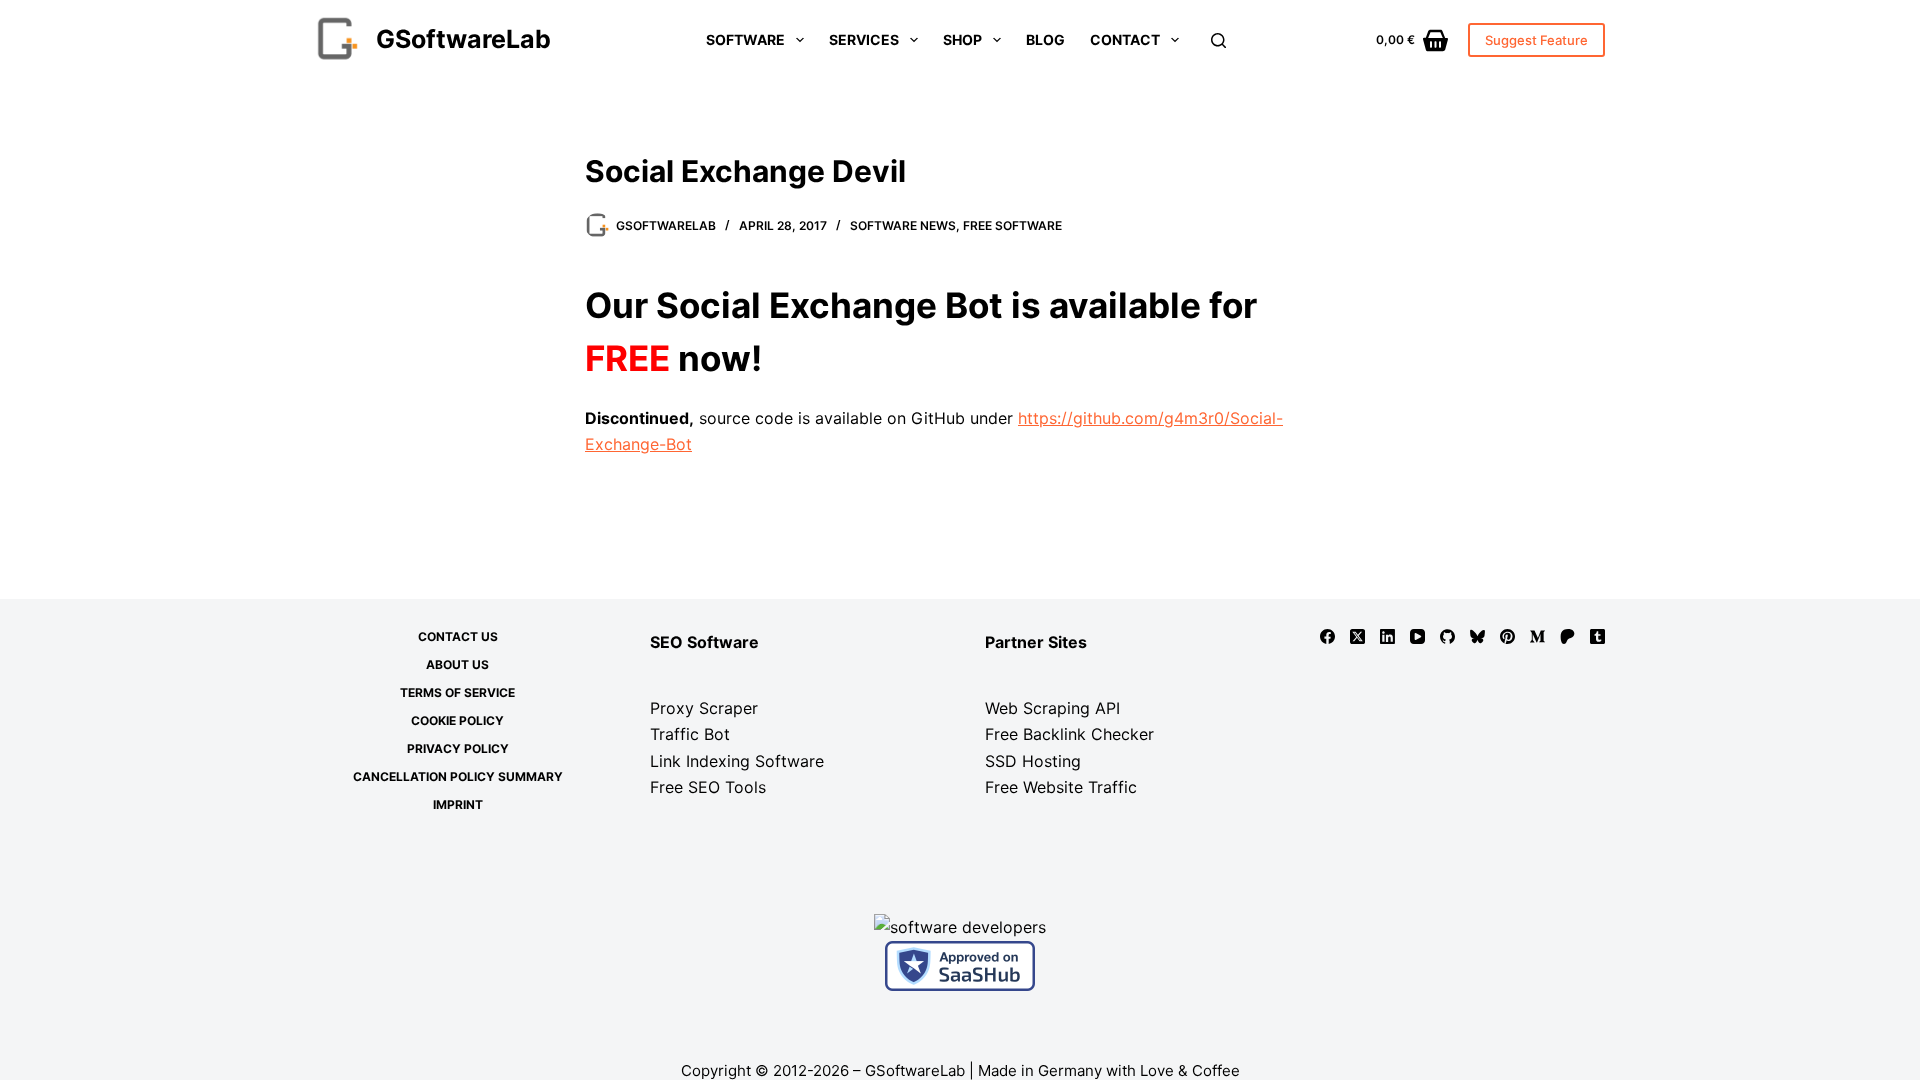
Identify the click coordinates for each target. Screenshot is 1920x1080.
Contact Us (458, 636)
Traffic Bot (690, 734)
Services (864, 39)
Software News (903, 225)
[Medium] (1537, 636)
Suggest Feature (1536, 40)
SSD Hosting (1033, 761)
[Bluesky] (1477, 636)
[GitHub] (1447, 636)
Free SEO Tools (708, 787)
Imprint (458, 804)
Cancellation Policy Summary (458, 776)
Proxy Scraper (704, 708)
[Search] (1218, 40)
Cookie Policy (457, 720)
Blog (1045, 39)
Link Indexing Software (737, 761)
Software (745, 39)
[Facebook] (1327, 636)
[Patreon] (1567, 636)
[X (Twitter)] (1357, 636)
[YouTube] (1417, 636)
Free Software (1012, 225)
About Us (457, 664)
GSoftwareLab (463, 39)
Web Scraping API (1052, 708)
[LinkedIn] (1387, 636)
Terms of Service (457, 692)
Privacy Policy (458, 748)
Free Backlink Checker (1069, 734)
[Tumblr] (1597, 636)
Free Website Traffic (1061, 787)
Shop (962, 39)
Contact (1125, 39)
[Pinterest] (1507, 636)
